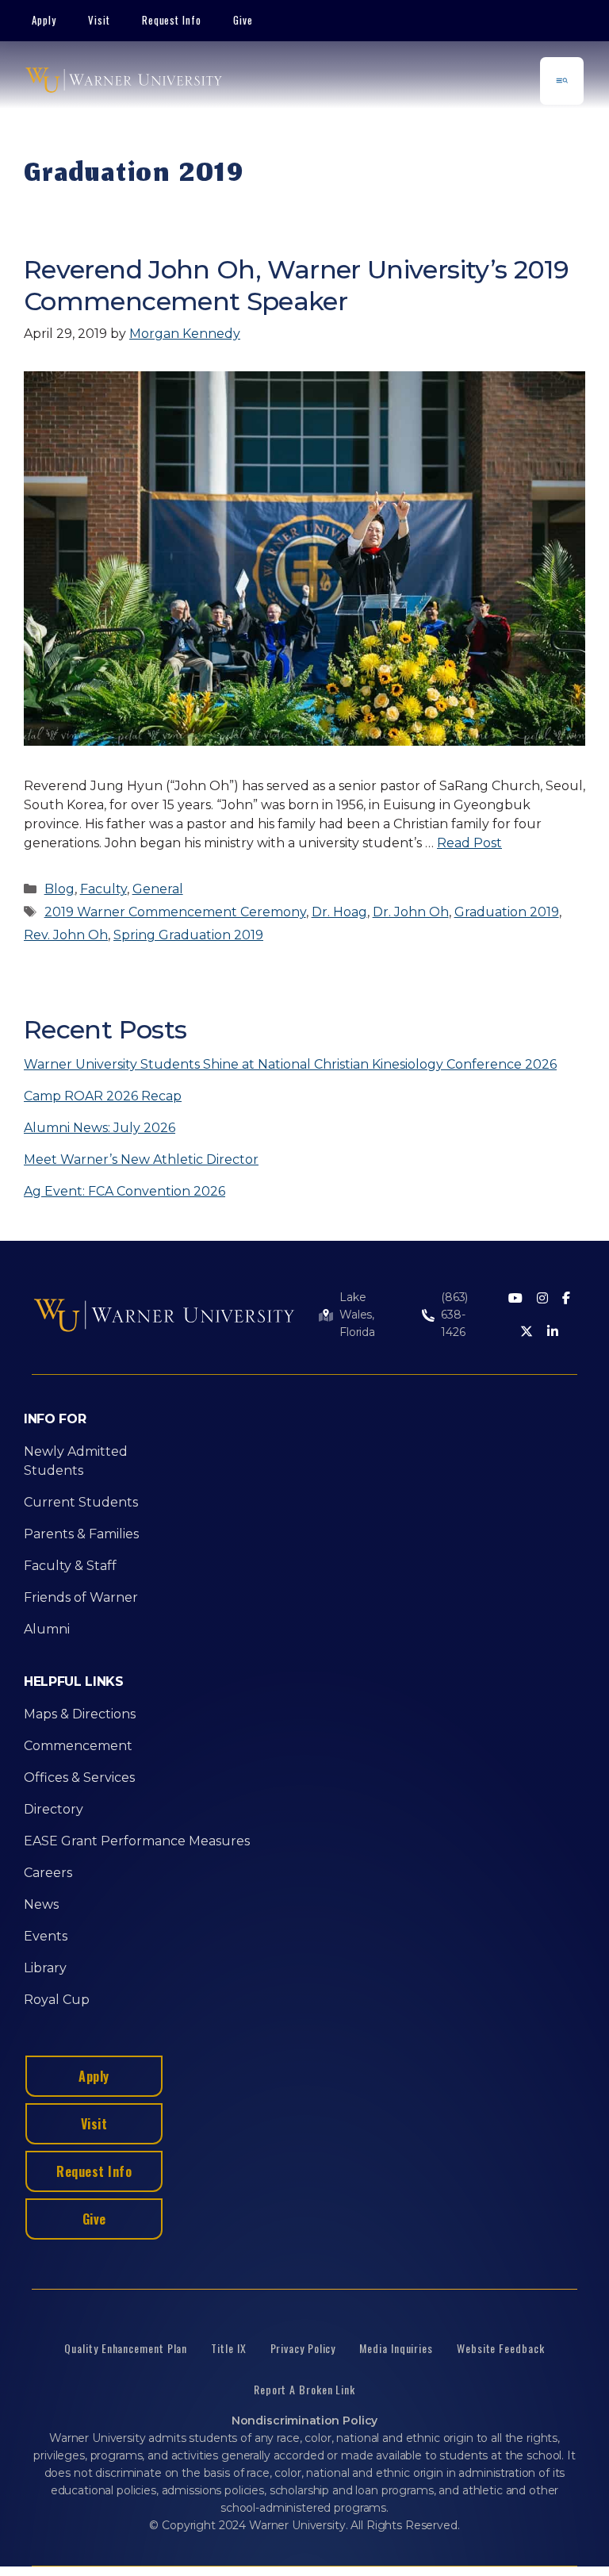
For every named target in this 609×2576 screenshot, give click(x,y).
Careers (48, 1873)
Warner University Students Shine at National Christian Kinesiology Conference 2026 (290, 1064)
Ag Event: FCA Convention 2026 (124, 1191)
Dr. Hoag (339, 912)
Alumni (47, 1629)
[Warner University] (124, 81)
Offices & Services (79, 1777)
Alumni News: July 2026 (100, 1128)
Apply (44, 20)
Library (45, 1968)
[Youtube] (515, 1299)
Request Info (172, 20)
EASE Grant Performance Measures (137, 1841)
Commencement (78, 1746)
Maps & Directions (80, 1714)
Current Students (81, 1502)
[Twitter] (527, 1332)
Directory (54, 1809)
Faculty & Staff (70, 1566)
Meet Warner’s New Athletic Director (141, 1159)
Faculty (103, 889)
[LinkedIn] (553, 1332)
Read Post (469, 843)
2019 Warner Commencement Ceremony (175, 912)
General (158, 889)
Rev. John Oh (66, 935)
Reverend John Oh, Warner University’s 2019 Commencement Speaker (296, 285)
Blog (59, 889)
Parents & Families (81, 1534)
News (41, 1904)
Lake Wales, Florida (357, 1315)
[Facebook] (566, 1299)
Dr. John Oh (411, 912)
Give (243, 20)
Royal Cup (57, 2000)
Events (46, 1936)
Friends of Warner (81, 1597)
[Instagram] (542, 1299)
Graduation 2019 (507, 912)
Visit (99, 20)
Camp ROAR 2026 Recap (103, 1096)
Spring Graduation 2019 (188, 935)
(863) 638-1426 (454, 1315)
